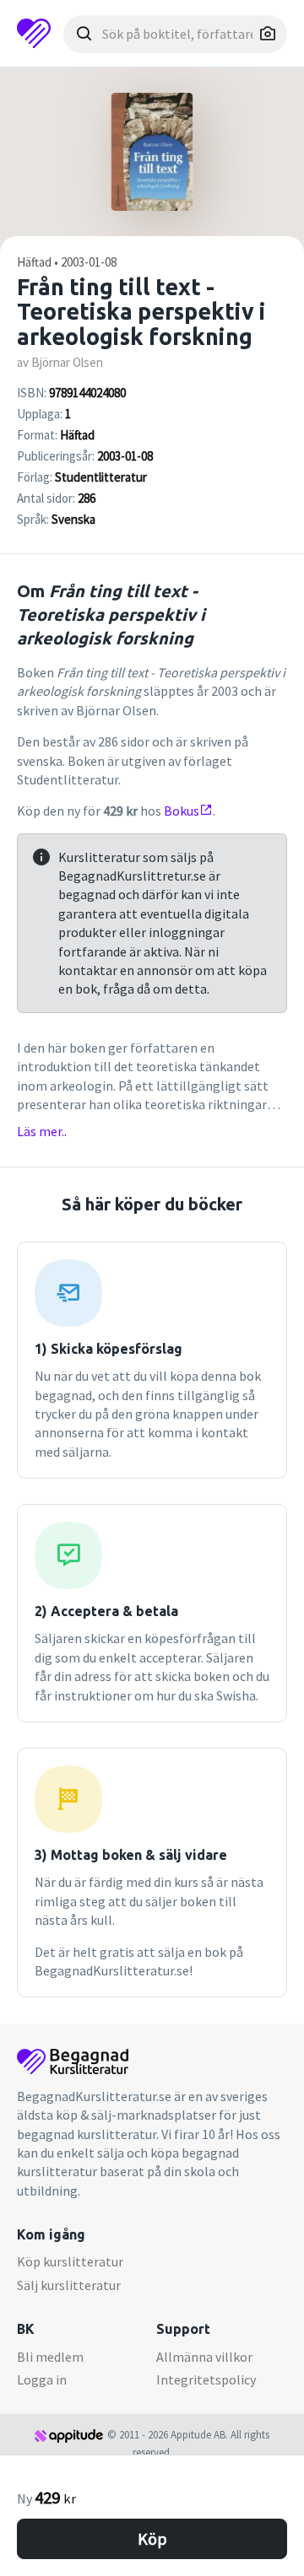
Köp (152, 2538)
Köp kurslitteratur (70, 2261)
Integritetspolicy (206, 2379)
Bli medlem (50, 2357)
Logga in (42, 2379)
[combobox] (175, 34)
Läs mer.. (42, 1131)
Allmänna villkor (204, 2357)
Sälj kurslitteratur (69, 2285)
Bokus (182, 811)
